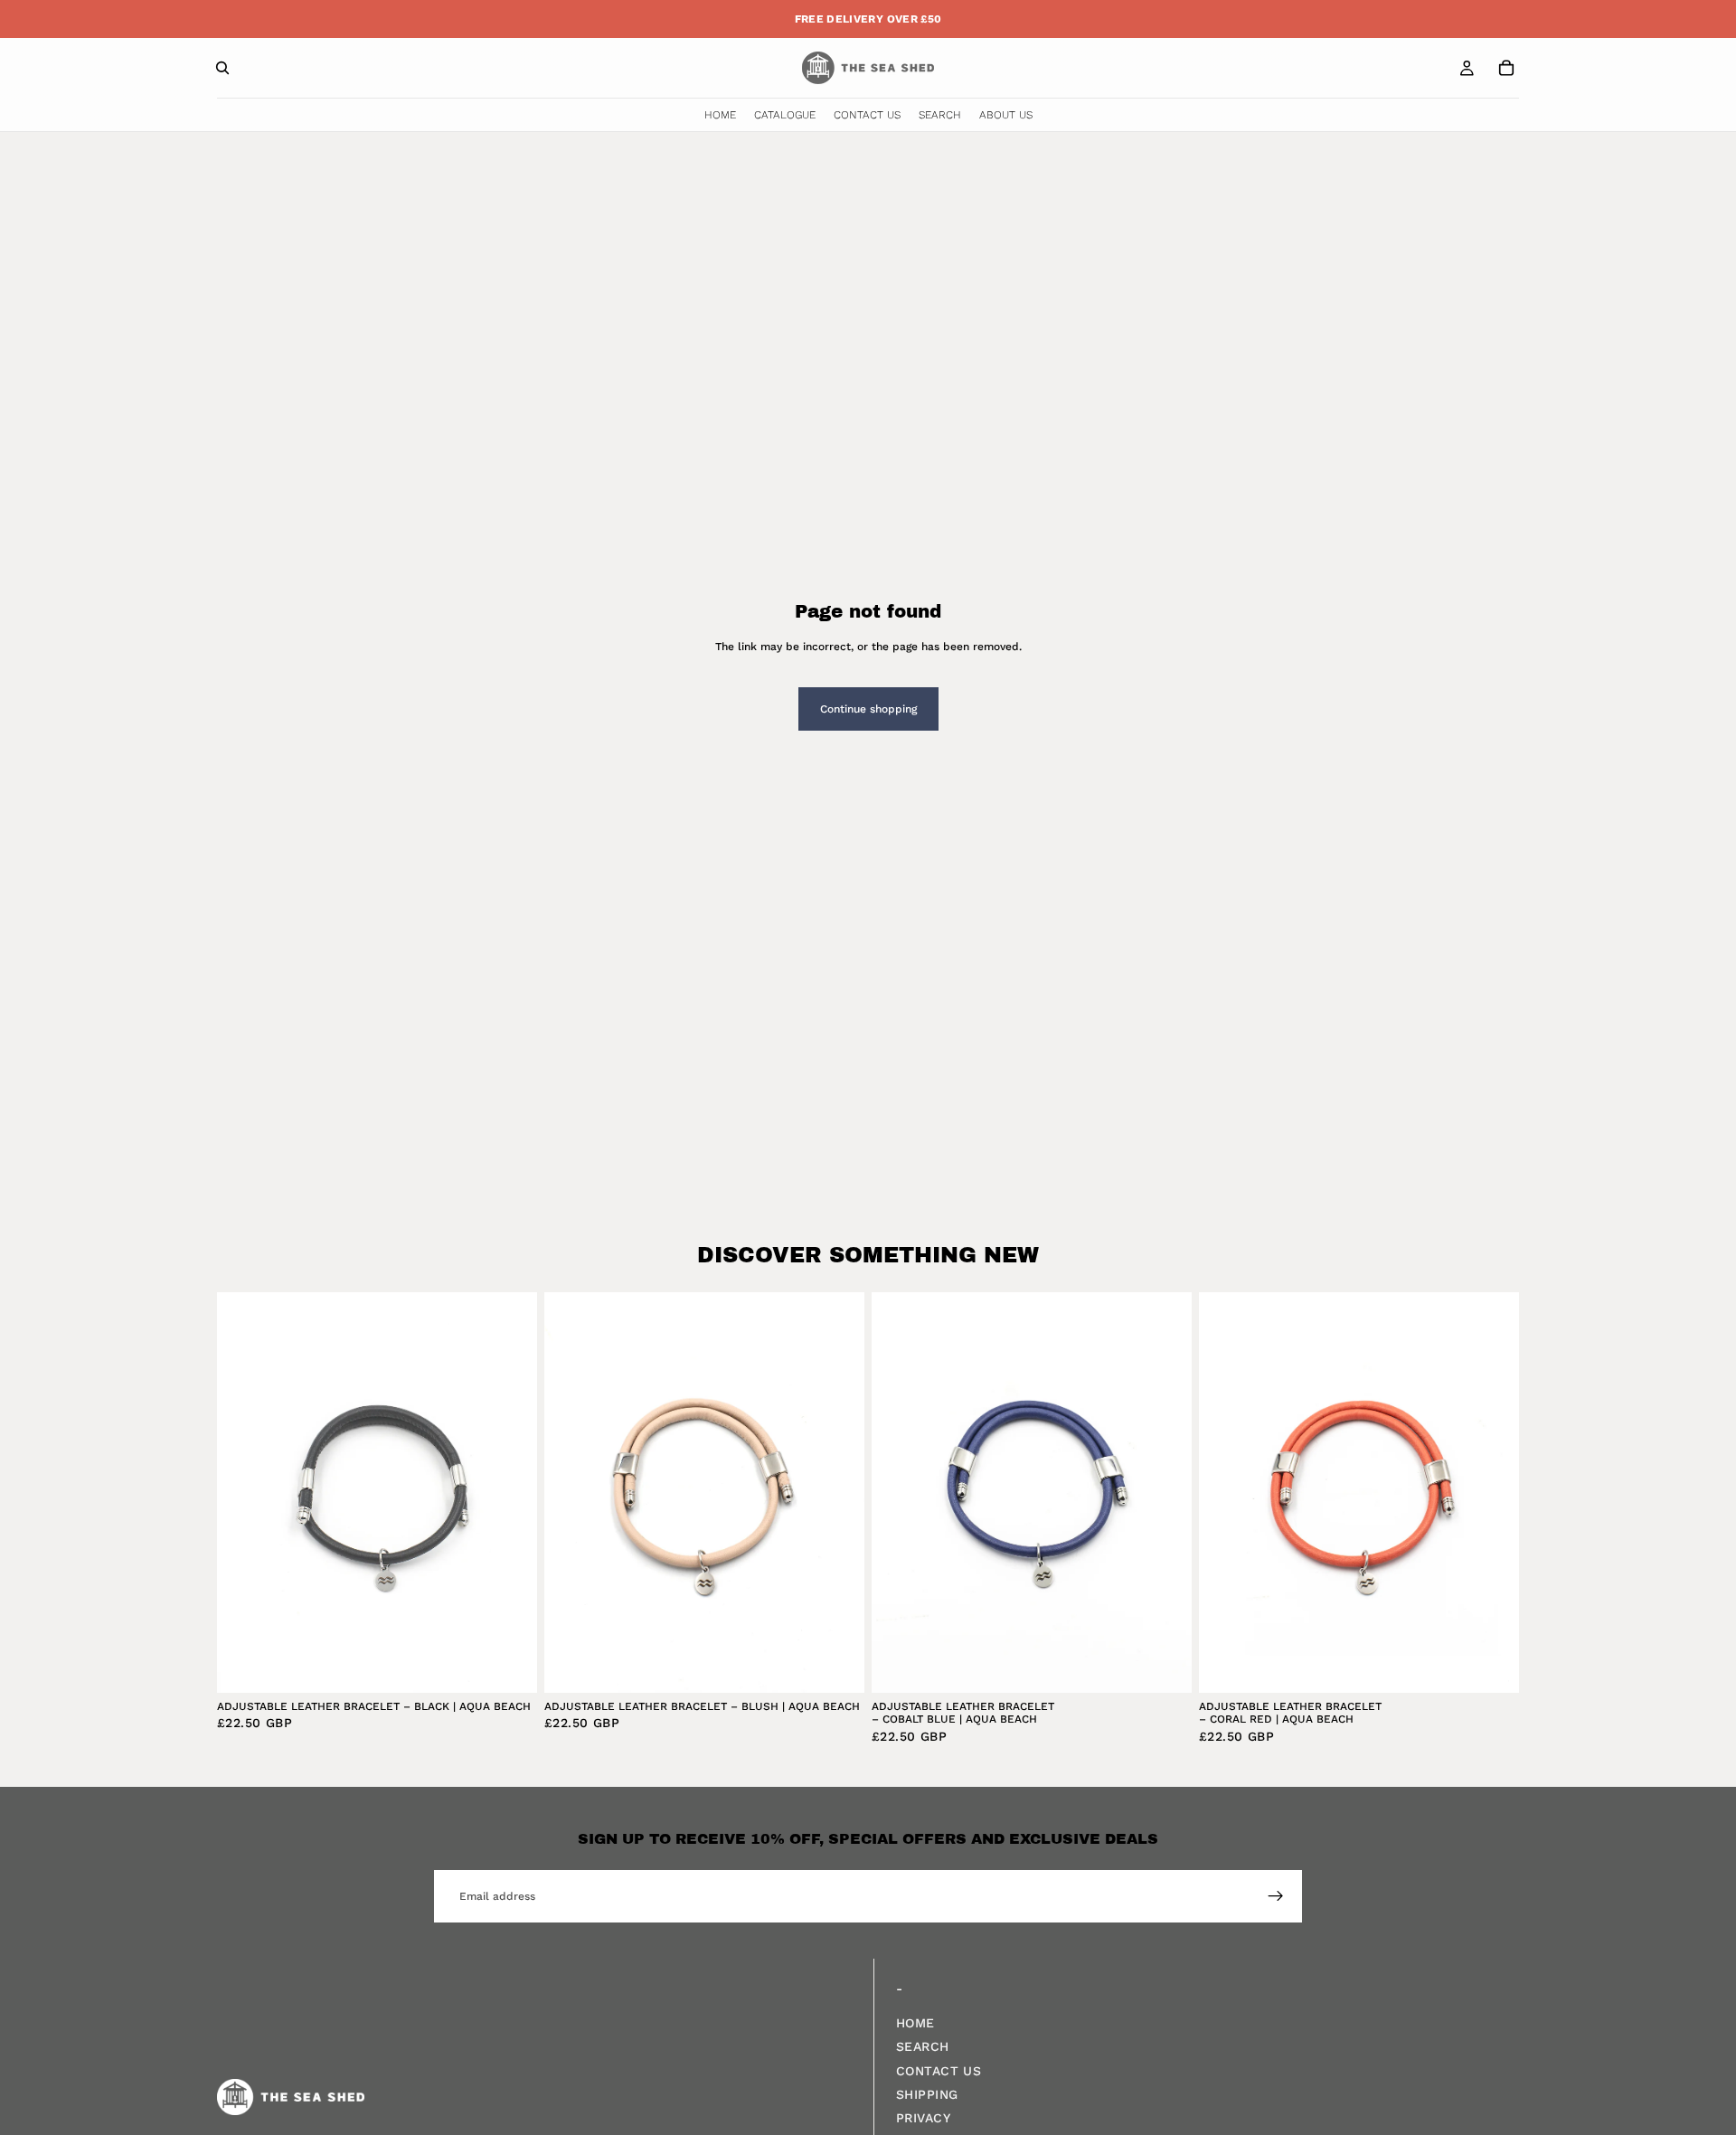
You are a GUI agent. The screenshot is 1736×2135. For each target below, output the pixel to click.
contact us (939, 2071)
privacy (923, 2119)
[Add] (509, 1665)
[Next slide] (510, 1493)
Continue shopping (868, 709)
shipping (927, 2094)
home (915, 2023)
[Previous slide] (244, 1493)
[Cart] (1506, 68)
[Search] (222, 68)
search (923, 2047)
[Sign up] (1276, 1896)
